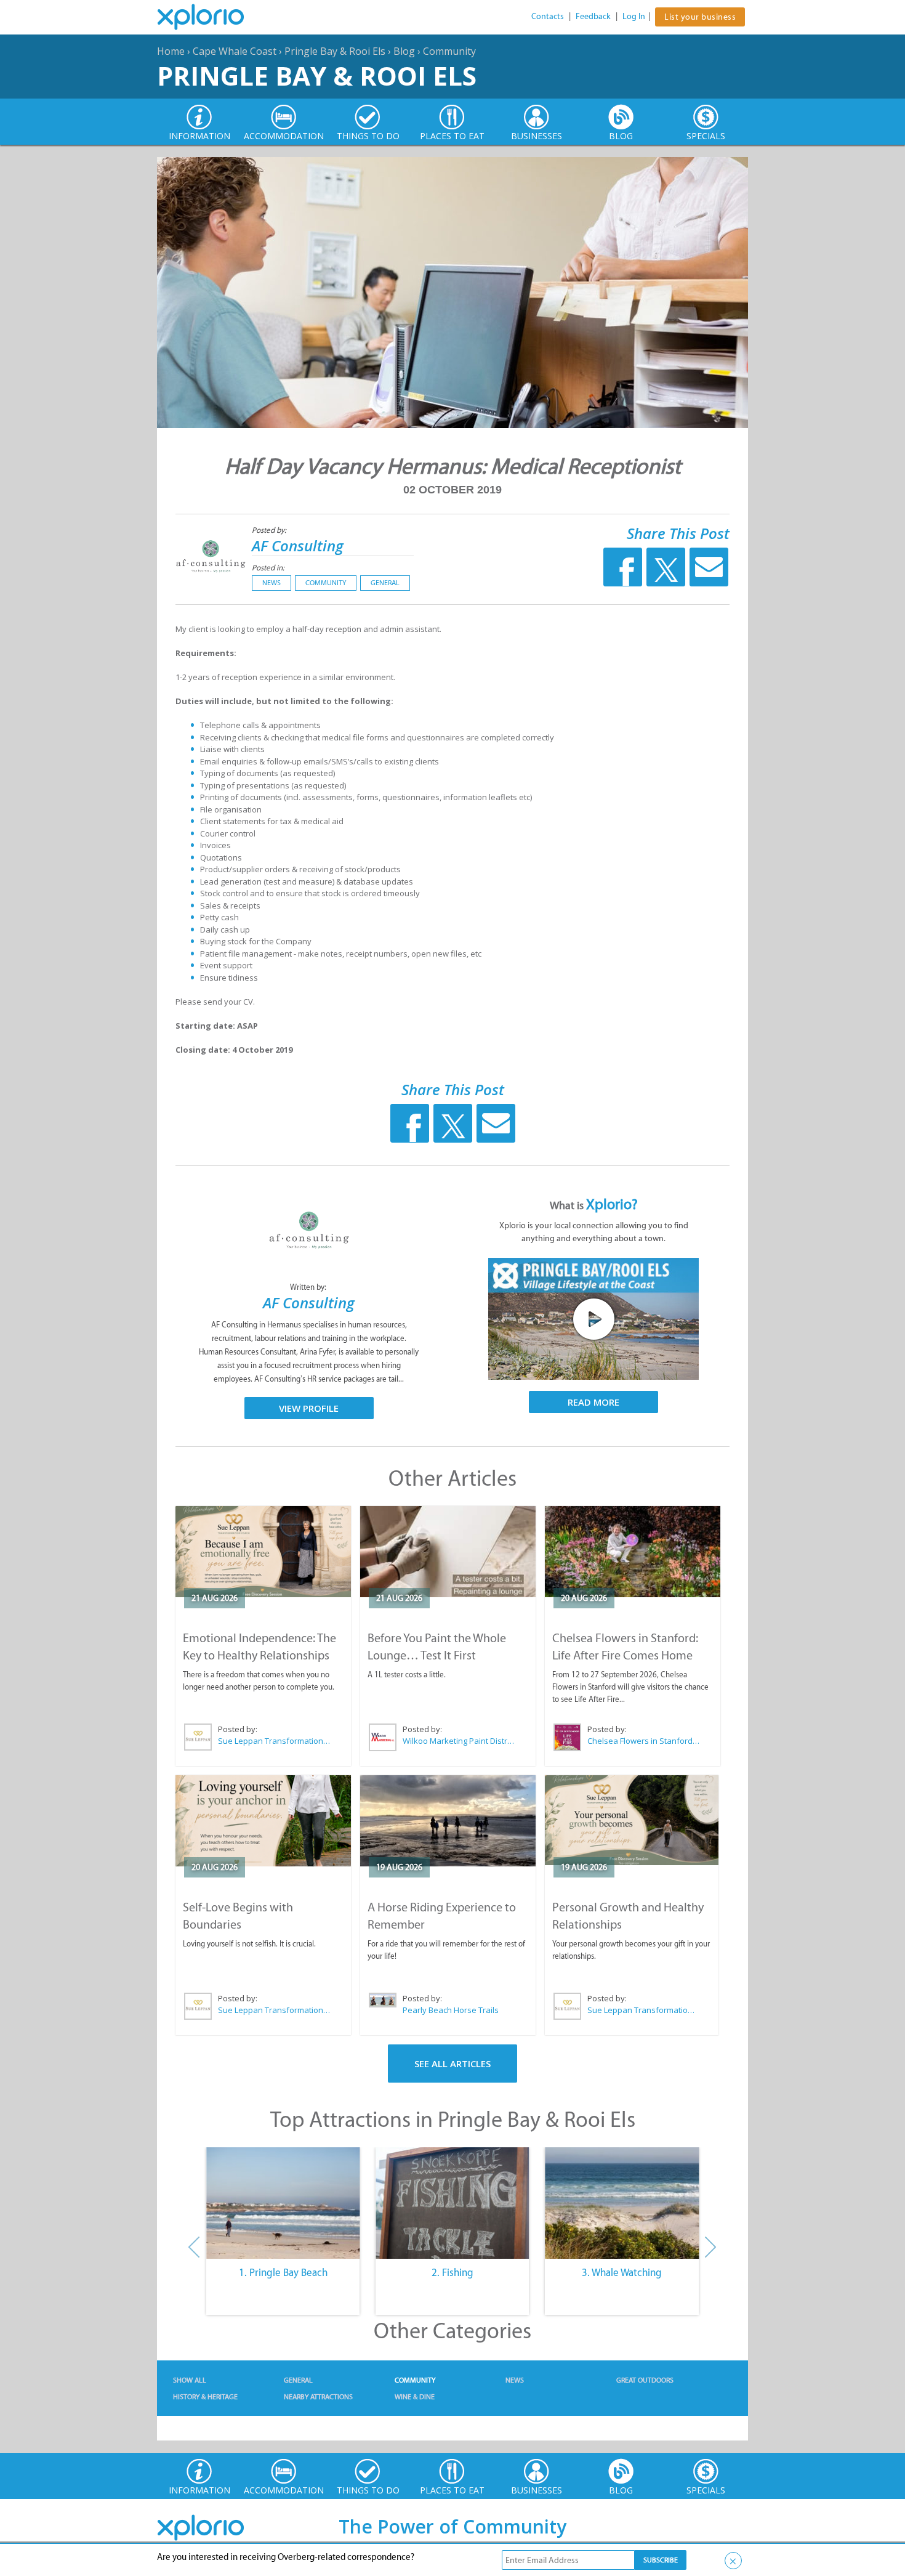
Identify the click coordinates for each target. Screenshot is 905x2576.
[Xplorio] (210, 17)
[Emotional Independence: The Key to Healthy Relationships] (263, 1552)
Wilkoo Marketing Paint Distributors (459, 1741)
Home (171, 51)
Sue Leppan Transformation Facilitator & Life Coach (275, 1741)
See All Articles (452, 2064)
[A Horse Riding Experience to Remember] (448, 1821)
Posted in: (268, 568)
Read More (593, 1402)
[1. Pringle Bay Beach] (283, 2203)
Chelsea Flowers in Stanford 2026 (644, 1741)
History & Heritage (205, 2397)
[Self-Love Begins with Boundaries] (263, 1821)
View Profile (309, 1408)
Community (449, 51)
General (385, 583)
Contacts (548, 16)
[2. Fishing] (452, 2203)
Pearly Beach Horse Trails (451, 2010)
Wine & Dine (415, 2397)
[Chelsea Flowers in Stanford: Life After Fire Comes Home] (633, 1552)
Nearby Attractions (318, 2397)
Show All (190, 2380)
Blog (404, 51)
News (271, 583)
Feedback (593, 16)
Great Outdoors (645, 2380)
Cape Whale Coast (235, 51)
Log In (634, 16)
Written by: (309, 1287)
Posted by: (270, 530)
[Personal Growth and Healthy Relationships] (632, 1821)
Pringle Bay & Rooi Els (335, 51)
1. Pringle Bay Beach (283, 2272)
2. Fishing (452, 2272)
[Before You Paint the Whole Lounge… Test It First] (448, 1552)
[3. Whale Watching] (622, 2203)
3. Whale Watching (622, 2272)
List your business (700, 17)
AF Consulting (298, 545)
